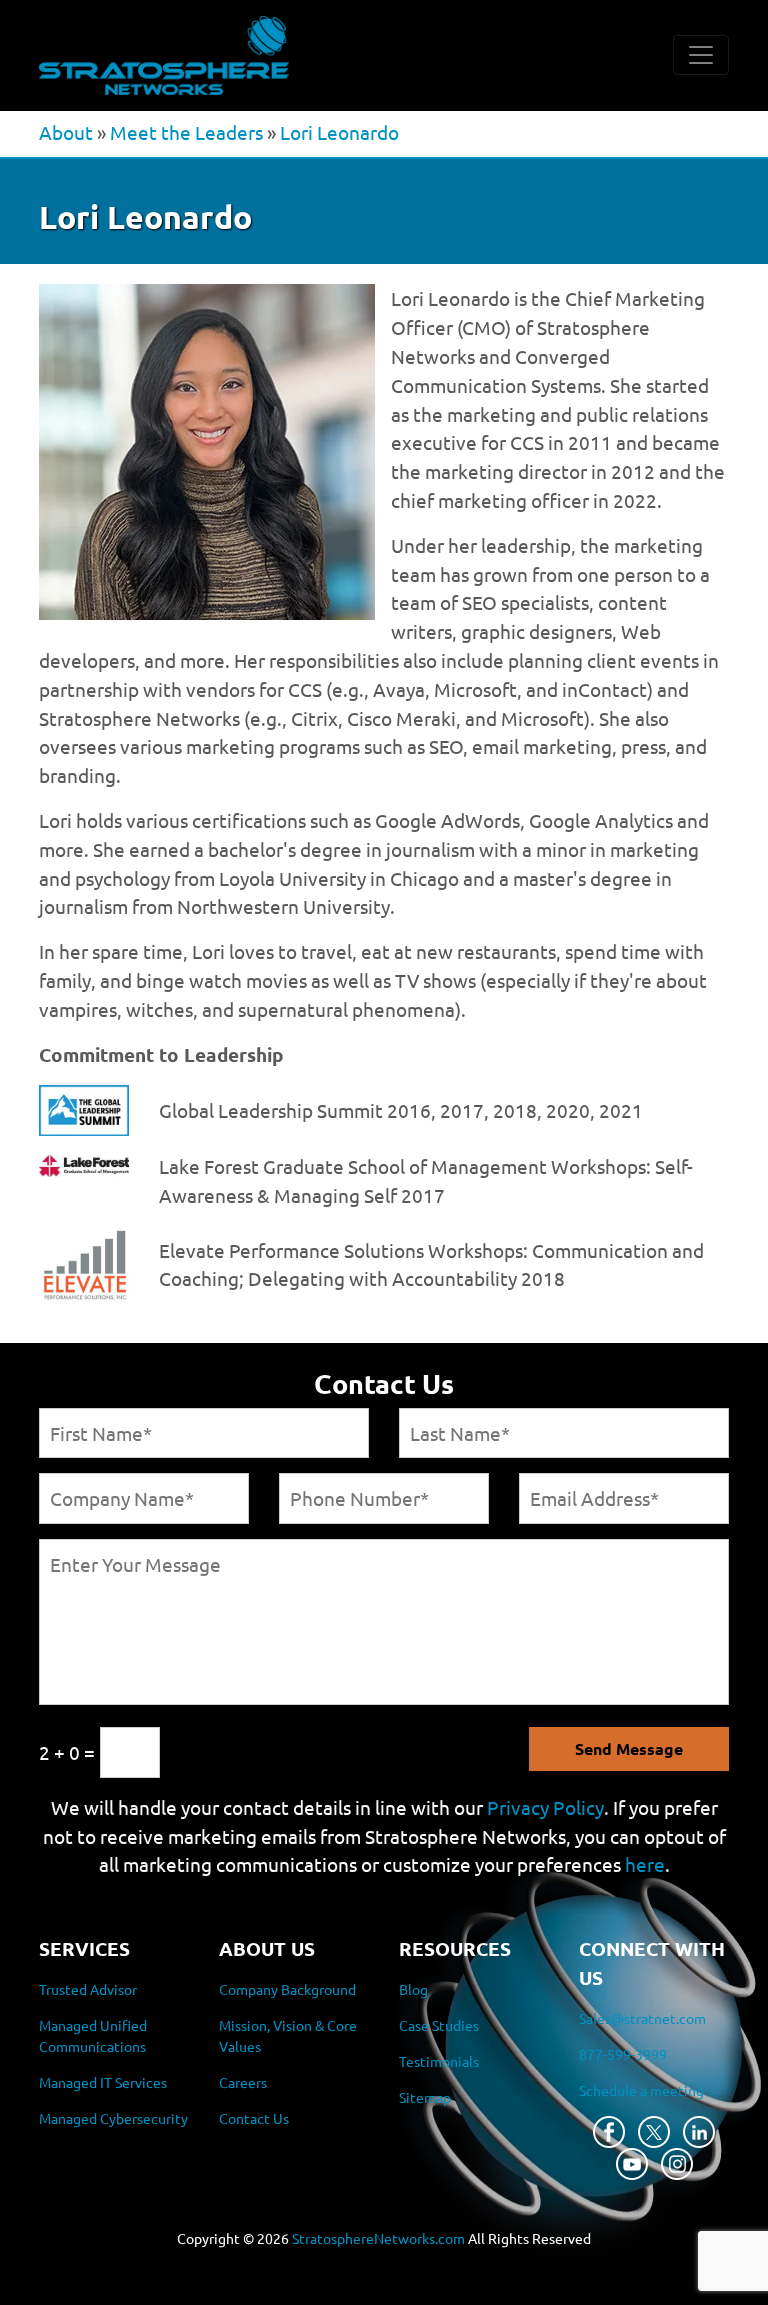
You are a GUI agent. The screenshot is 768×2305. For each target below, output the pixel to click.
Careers (243, 2082)
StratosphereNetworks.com (378, 2238)
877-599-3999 (623, 2054)
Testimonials (439, 2061)
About (66, 132)
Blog (413, 1989)
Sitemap (425, 2097)
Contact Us (254, 2118)
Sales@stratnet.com (642, 2018)
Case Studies (439, 2025)
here (645, 1864)
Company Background (287, 1989)
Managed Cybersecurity (113, 2118)
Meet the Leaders (186, 132)
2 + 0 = (67, 1752)
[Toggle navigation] (701, 55)
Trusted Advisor (88, 1989)
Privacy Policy (545, 1807)
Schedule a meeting (641, 2090)
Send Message (629, 1748)
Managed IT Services (103, 2082)
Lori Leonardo (339, 132)
